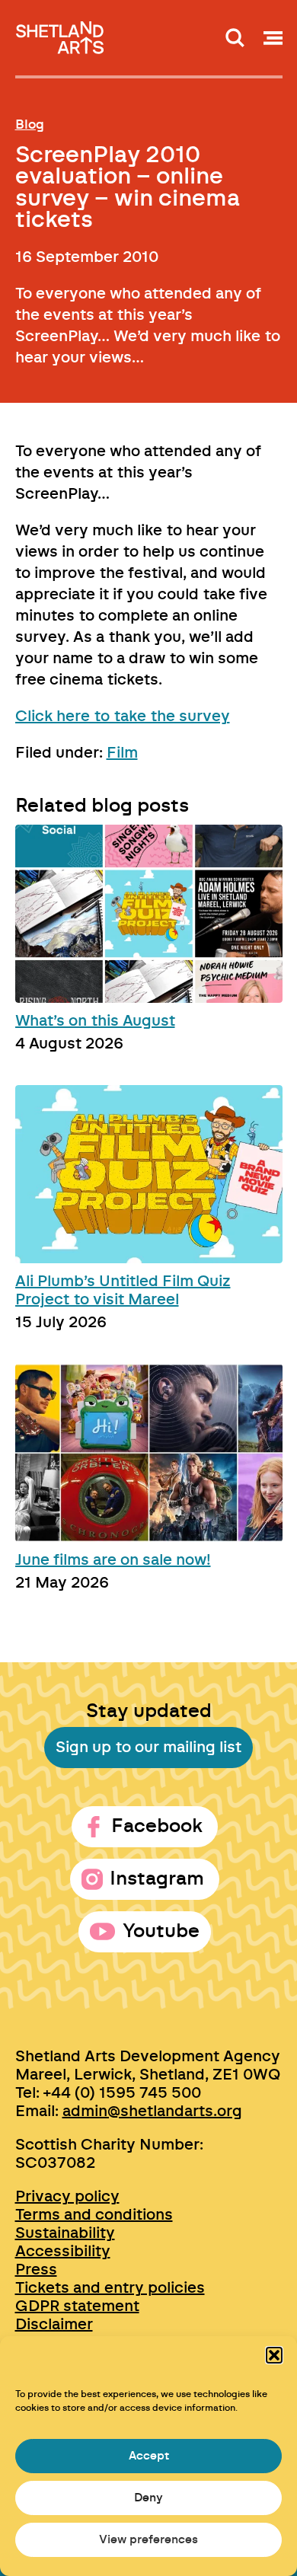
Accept (149, 2456)
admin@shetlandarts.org (152, 2112)
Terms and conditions (94, 2215)
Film (122, 753)
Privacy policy (67, 2197)
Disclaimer (54, 2325)
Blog (30, 124)
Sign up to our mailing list (148, 1748)
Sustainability (65, 2233)
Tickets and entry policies (110, 2288)
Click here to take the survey (123, 717)
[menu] (273, 38)
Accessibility (63, 2252)
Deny (148, 2498)
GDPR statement (77, 2306)
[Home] (61, 33)
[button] (274, 2355)
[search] (235, 38)
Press (36, 2270)
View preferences (148, 2540)
